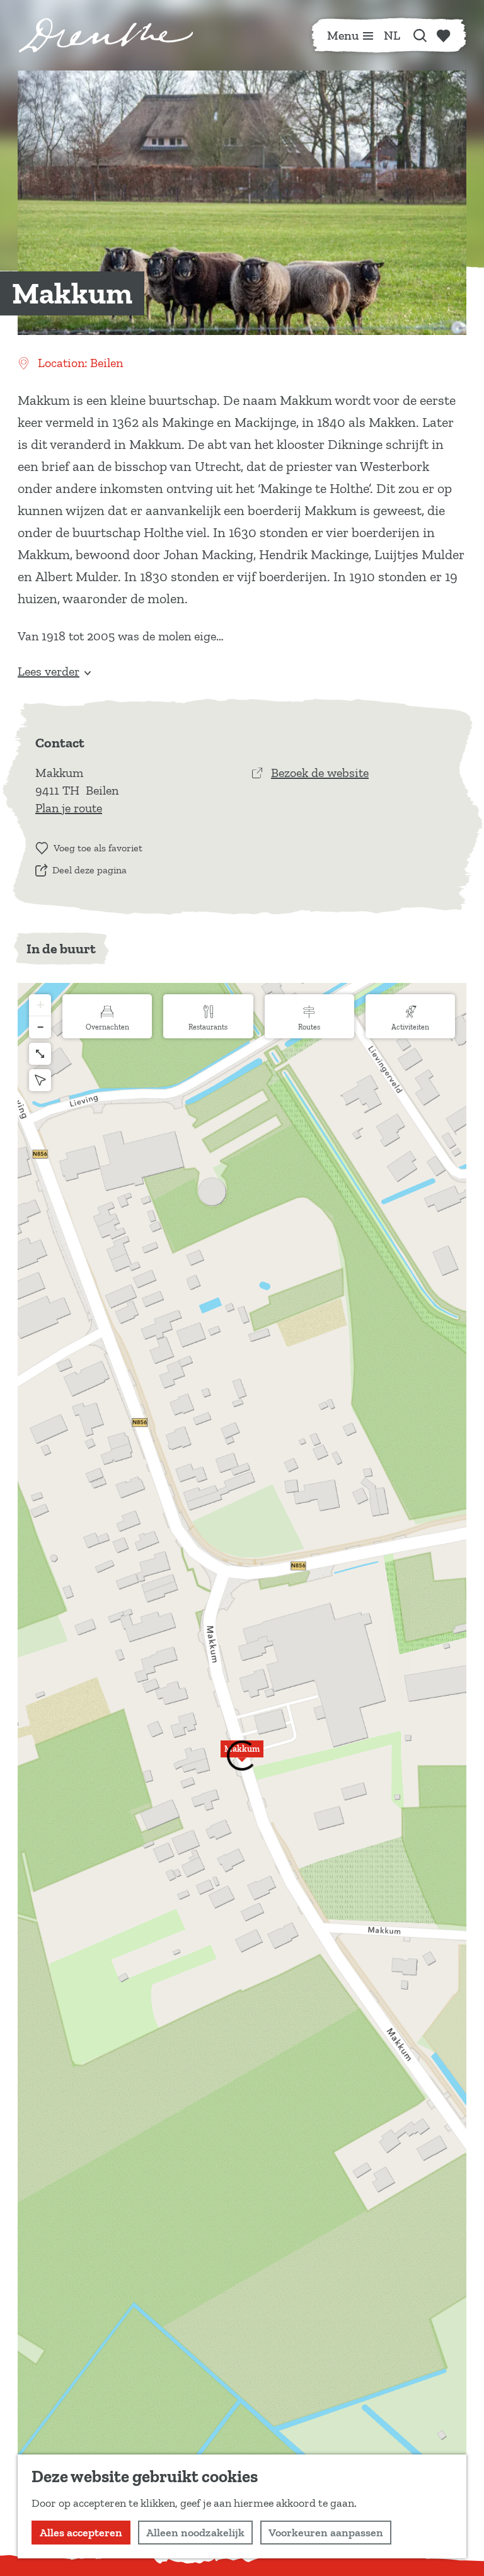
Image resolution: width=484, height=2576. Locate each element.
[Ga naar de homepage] (106, 35)
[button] (242, 1756)
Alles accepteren (81, 2533)
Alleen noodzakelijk (195, 2533)
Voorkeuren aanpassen (326, 2533)
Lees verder (49, 671)
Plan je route (69, 808)
